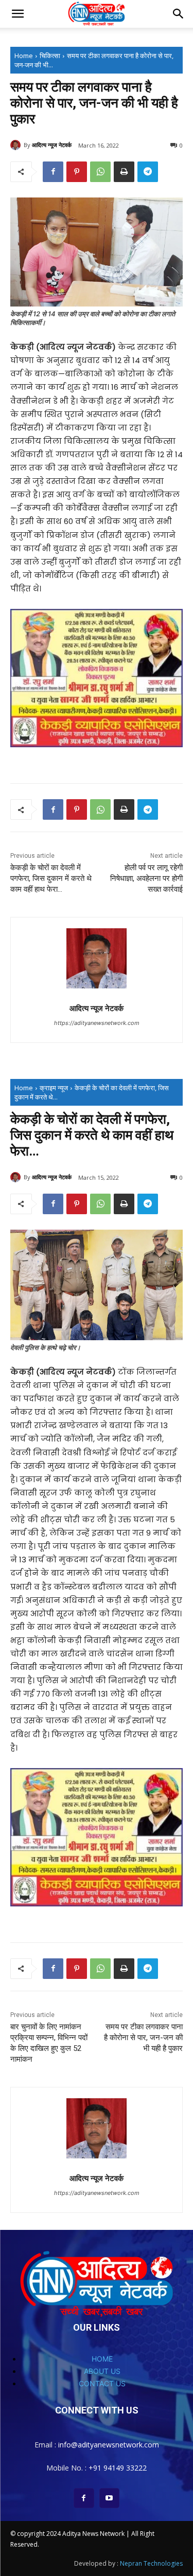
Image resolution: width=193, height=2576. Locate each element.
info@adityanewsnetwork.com (109, 2445)
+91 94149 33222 (118, 2468)
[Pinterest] (77, 172)
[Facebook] (53, 172)
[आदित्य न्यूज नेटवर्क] (17, 145)
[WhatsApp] (100, 172)
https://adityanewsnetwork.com (97, 1023)
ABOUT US (102, 2371)
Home (24, 56)
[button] (17, 14)
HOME (102, 2359)
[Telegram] (148, 172)
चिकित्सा (50, 56)
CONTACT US (102, 2383)
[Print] (124, 172)
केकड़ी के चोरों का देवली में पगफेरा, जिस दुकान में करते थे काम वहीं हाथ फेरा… (51, 878)
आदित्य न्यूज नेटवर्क (52, 145)
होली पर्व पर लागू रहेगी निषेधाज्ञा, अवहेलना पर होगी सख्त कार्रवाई (146, 878)
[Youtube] (109, 2498)
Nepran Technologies (151, 2563)
